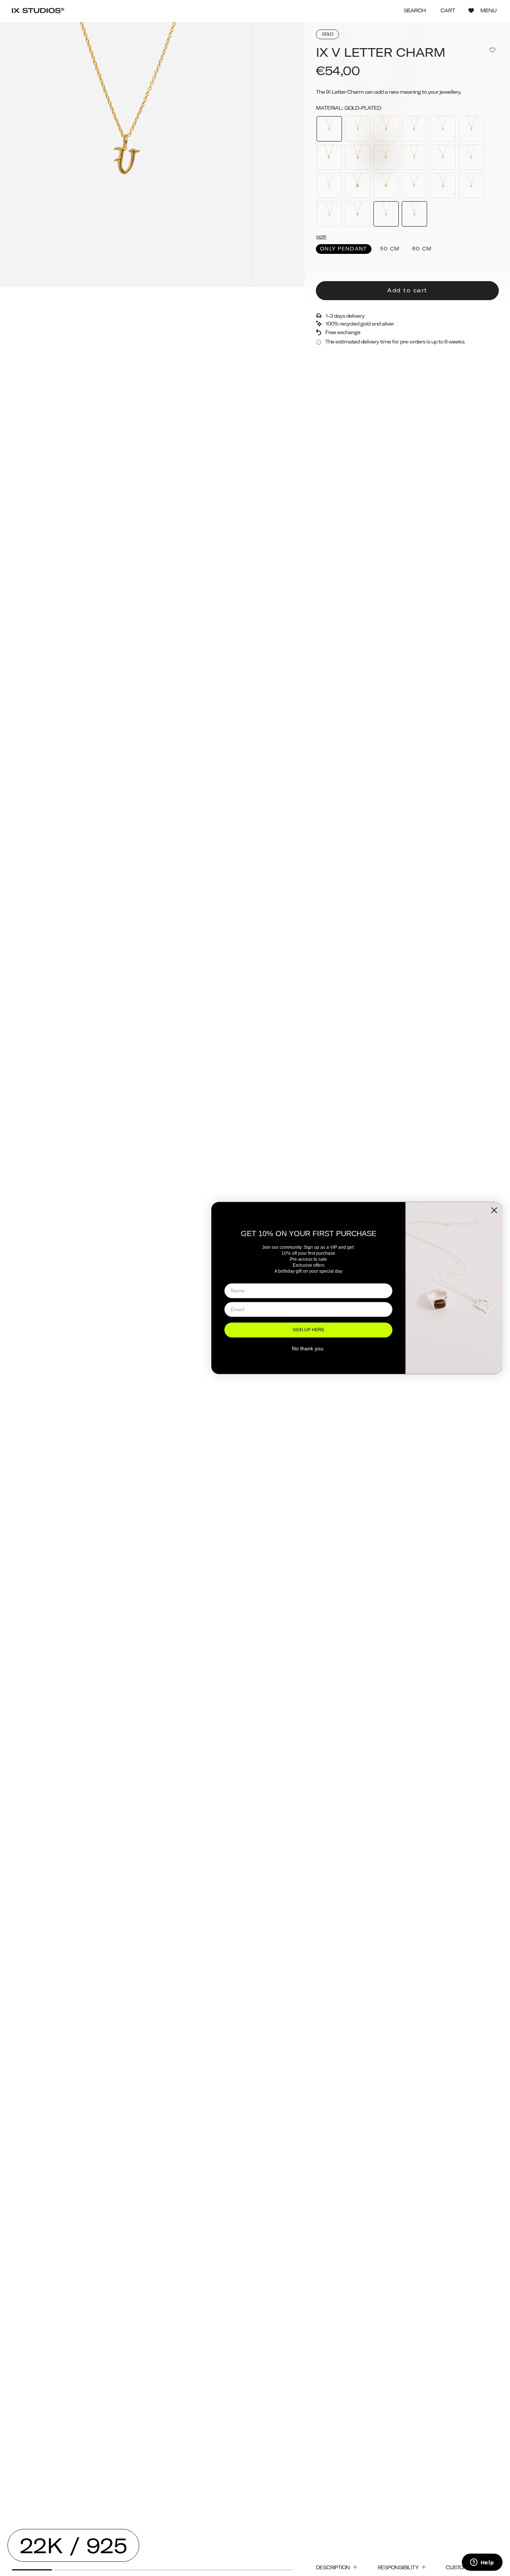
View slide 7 (273, 2570)
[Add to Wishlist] (492, 50)
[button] (415, 11)
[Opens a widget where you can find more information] (482, 2563)
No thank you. (308, 1348)
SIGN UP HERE (308, 1330)
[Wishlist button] (471, 10)
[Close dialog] (494, 1210)
